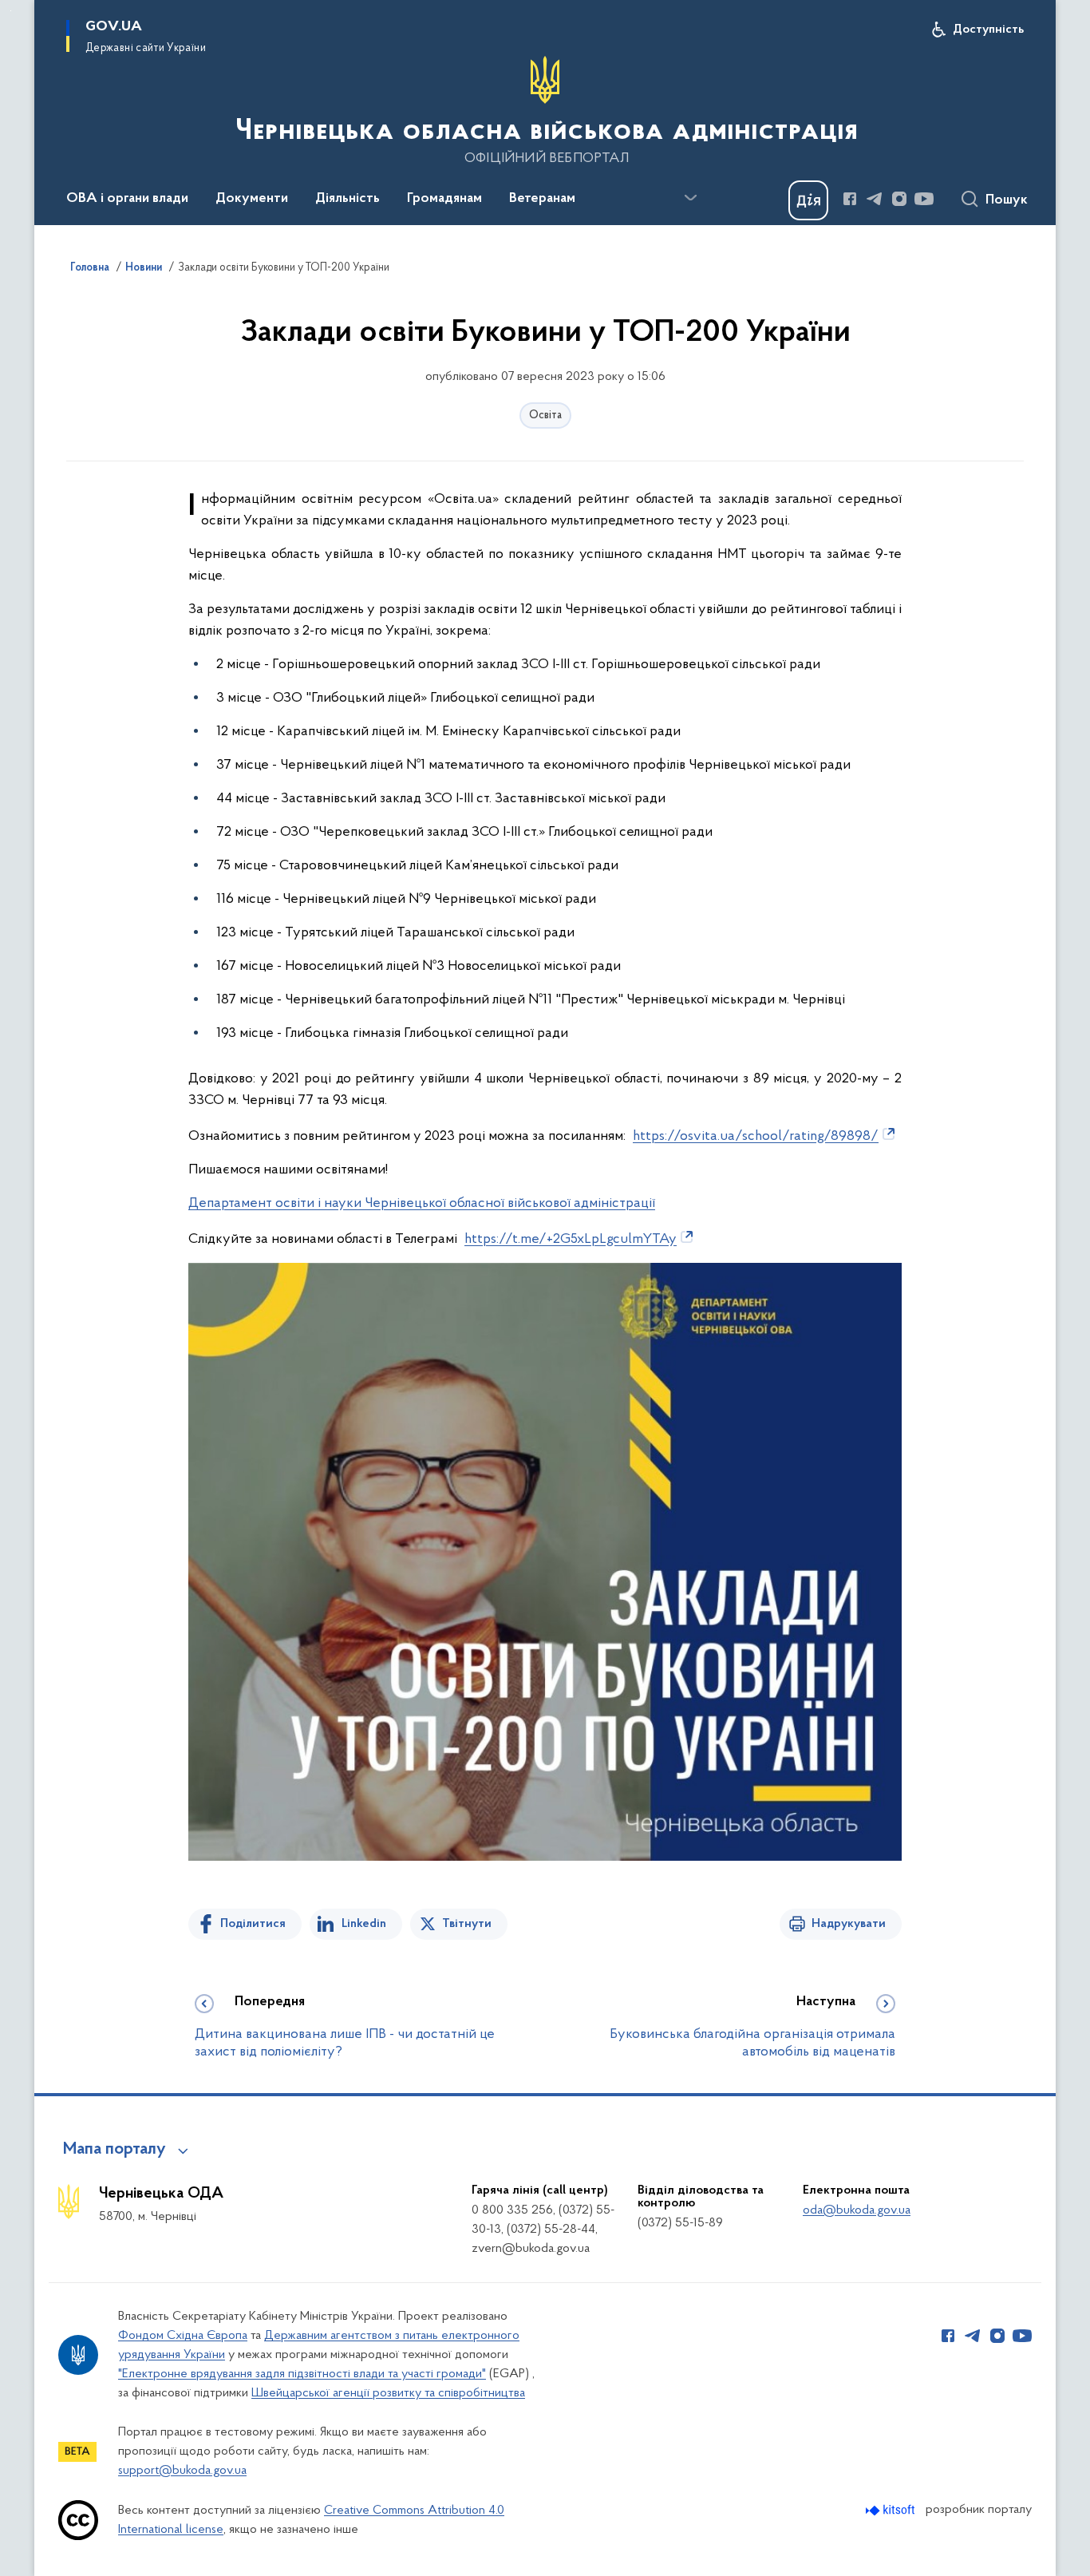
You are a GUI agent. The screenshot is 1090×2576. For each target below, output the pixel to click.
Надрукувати (849, 1924)
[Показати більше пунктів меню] (690, 198)
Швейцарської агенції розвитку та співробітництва (388, 2393)
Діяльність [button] (348, 199)
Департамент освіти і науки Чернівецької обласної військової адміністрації (422, 1204)
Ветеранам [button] (542, 199)
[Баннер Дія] (808, 200)
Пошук (1007, 200)
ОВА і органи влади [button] (127, 199)
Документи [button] (252, 199)
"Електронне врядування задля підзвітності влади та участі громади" (302, 2374)
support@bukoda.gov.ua (182, 2471)
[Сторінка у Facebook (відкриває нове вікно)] (850, 199)
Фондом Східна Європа (183, 2336)
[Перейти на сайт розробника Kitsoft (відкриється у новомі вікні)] (892, 2510)
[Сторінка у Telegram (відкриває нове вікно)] (875, 199)
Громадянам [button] (444, 199)
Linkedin (364, 1924)
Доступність (988, 30)
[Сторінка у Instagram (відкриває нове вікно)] (899, 199)
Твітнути (467, 1924)
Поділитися (253, 1924)
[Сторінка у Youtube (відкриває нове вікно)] (924, 199)
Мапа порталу (115, 2150)
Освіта (545, 415)
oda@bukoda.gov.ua (857, 2210)
